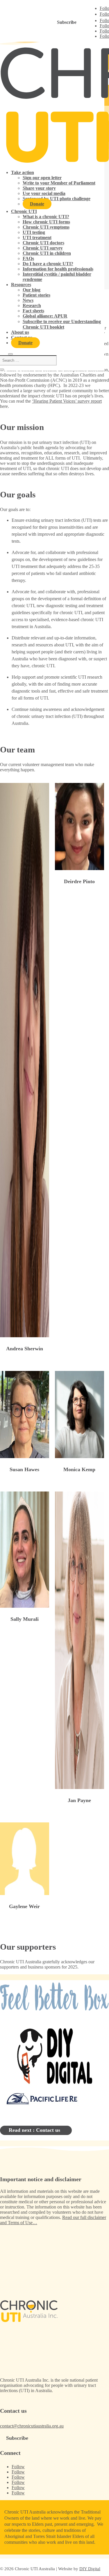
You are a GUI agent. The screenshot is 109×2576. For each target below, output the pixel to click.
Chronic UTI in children (47, 253)
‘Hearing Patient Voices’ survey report (67, 401)
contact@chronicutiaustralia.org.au (32, 2426)
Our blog (32, 290)
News (28, 300)
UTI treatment (37, 237)
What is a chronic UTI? (46, 217)
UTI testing (34, 232)
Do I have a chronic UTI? (48, 264)
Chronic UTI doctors (43, 243)
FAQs (28, 258)
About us (20, 332)
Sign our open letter (42, 178)
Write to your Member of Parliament (59, 183)
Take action (23, 172)
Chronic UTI (24, 211)
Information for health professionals (58, 269)
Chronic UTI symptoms (46, 227)
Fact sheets (33, 311)
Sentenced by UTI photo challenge (57, 199)
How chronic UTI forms (46, 222)
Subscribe (67, 22)
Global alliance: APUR (45, 316)
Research (32, 305)
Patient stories (36, 295)
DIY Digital (90, 2569)
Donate (37, 204)
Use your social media (44, 193)
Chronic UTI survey (43, 248)
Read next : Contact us (34, 2130)
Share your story (39, 188)
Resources (21, 285)
